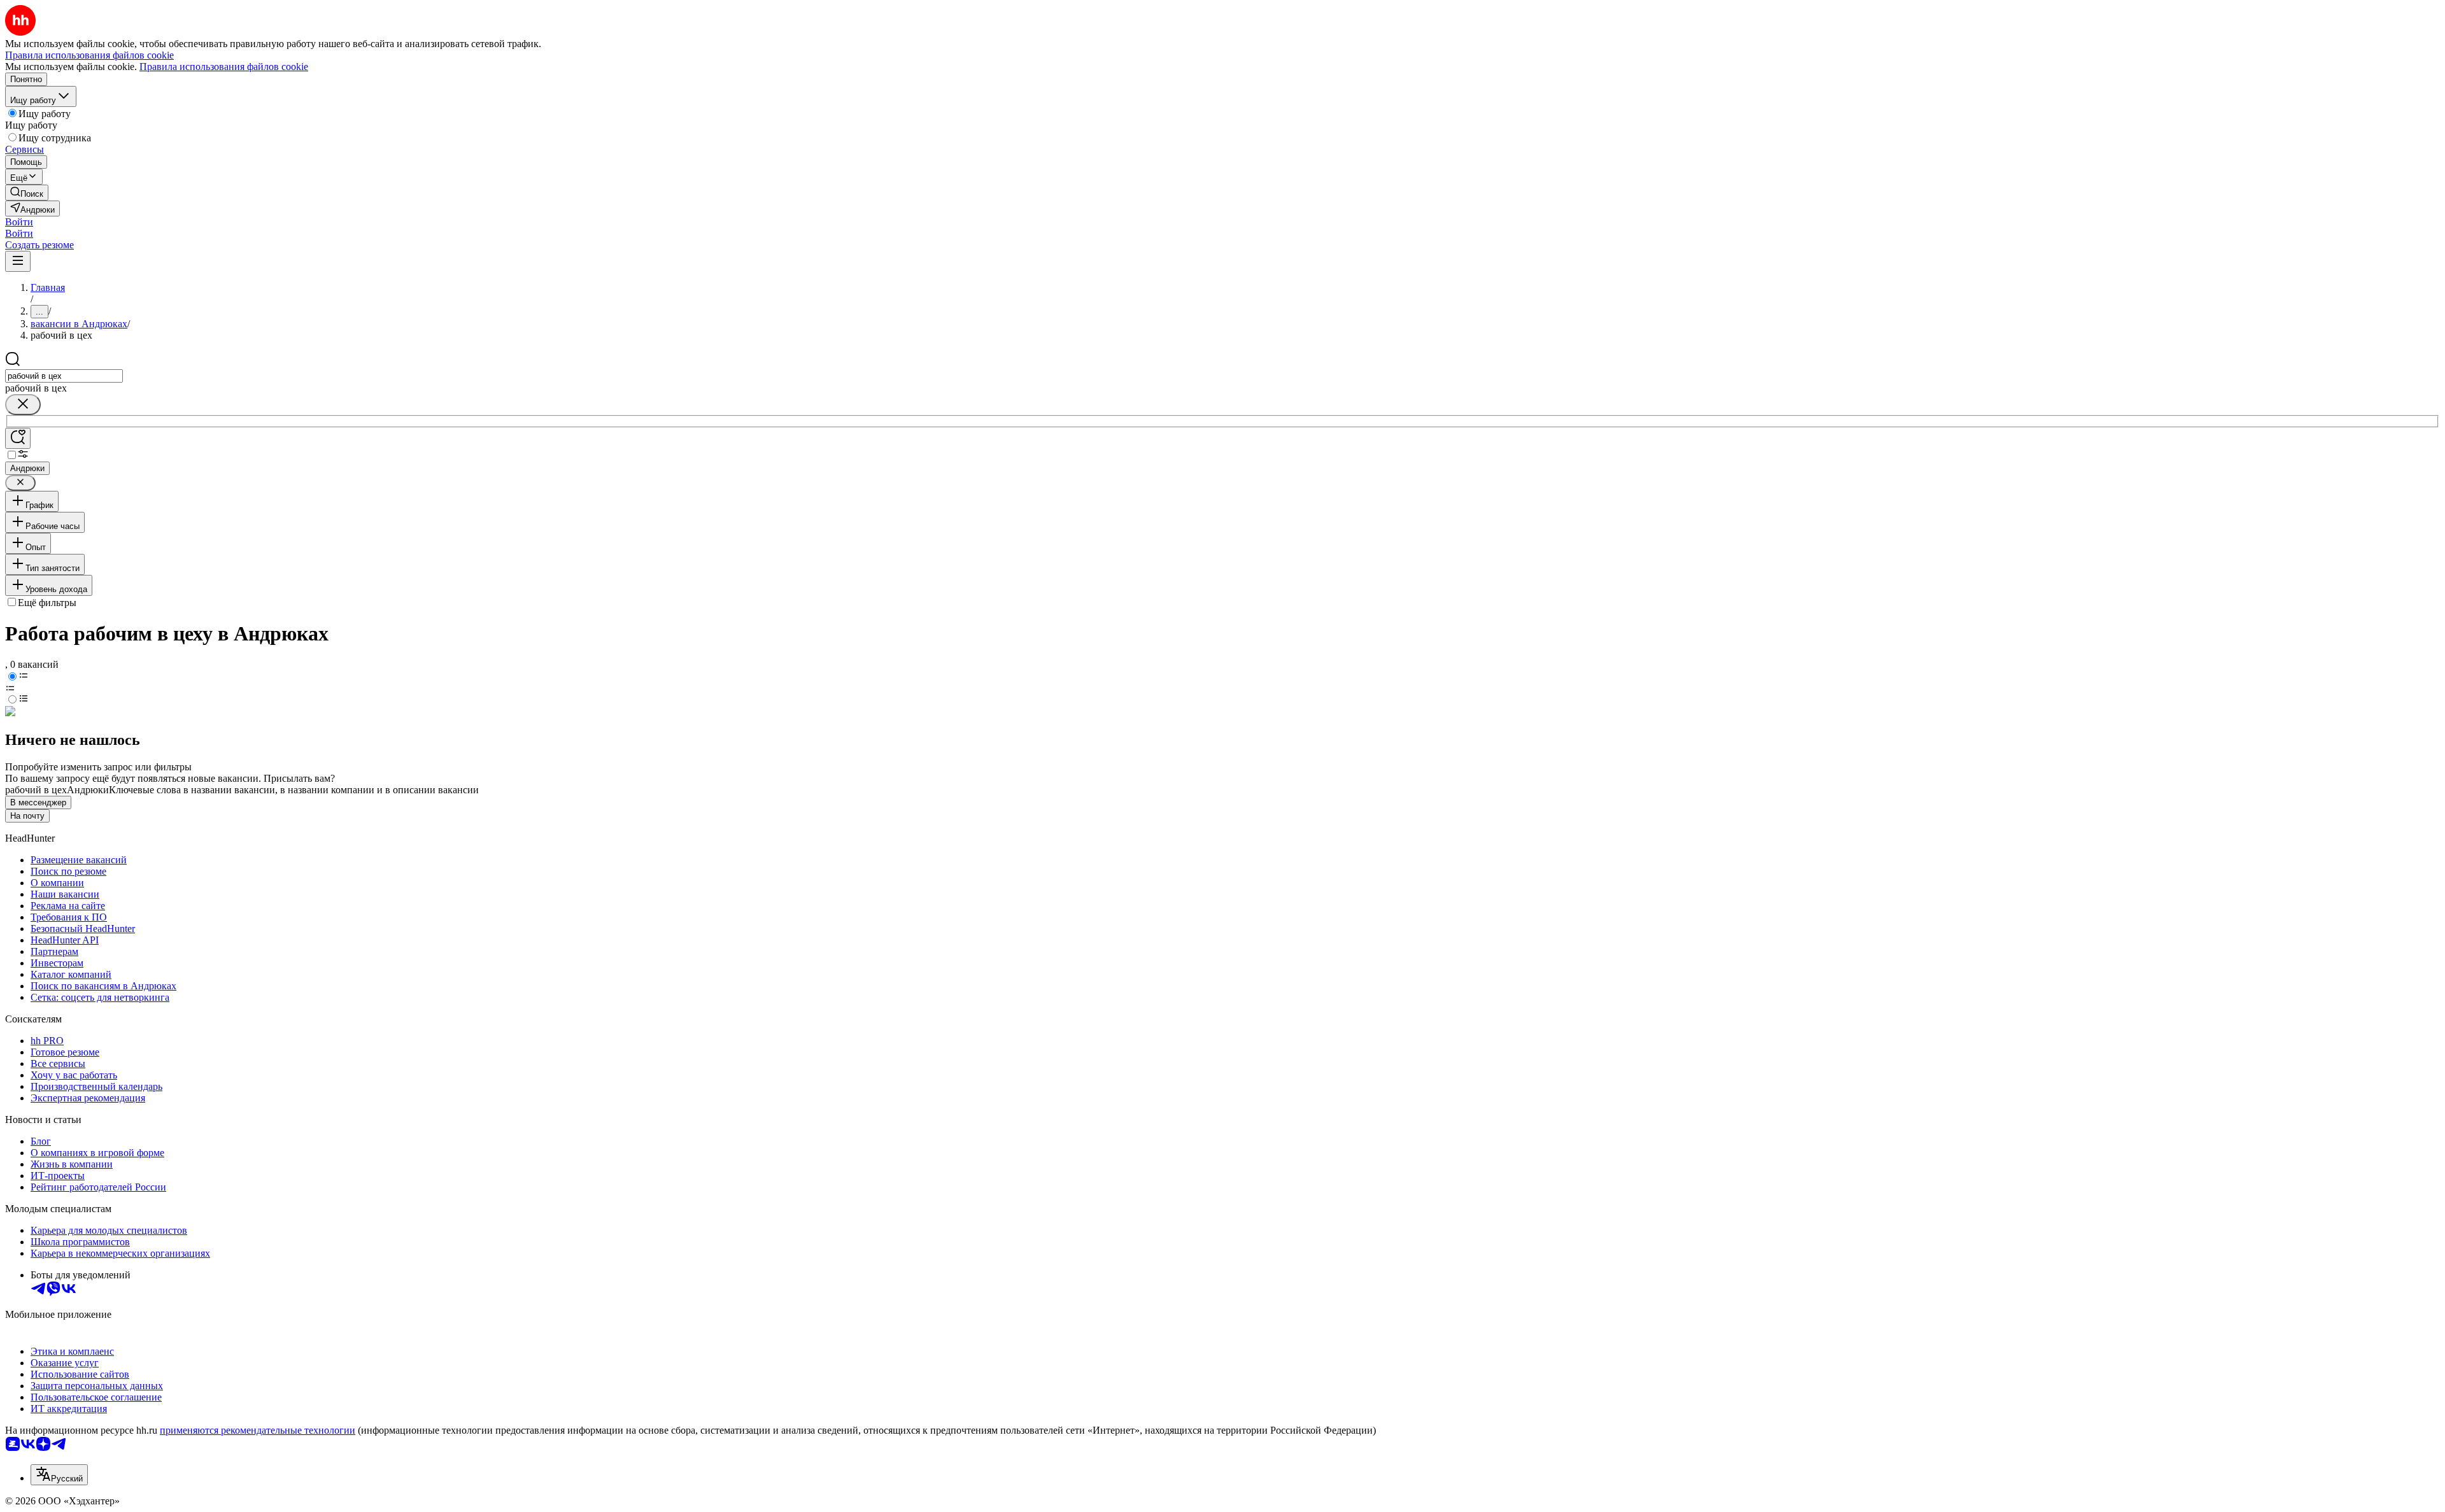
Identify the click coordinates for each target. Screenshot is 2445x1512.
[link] (27, 193)
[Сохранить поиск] (18, 438)
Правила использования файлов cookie (224, 67)
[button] (19, 222)
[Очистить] (23, 405)
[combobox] (64, 376)
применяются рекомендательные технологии (258, 1430)
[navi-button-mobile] (18, 261)
